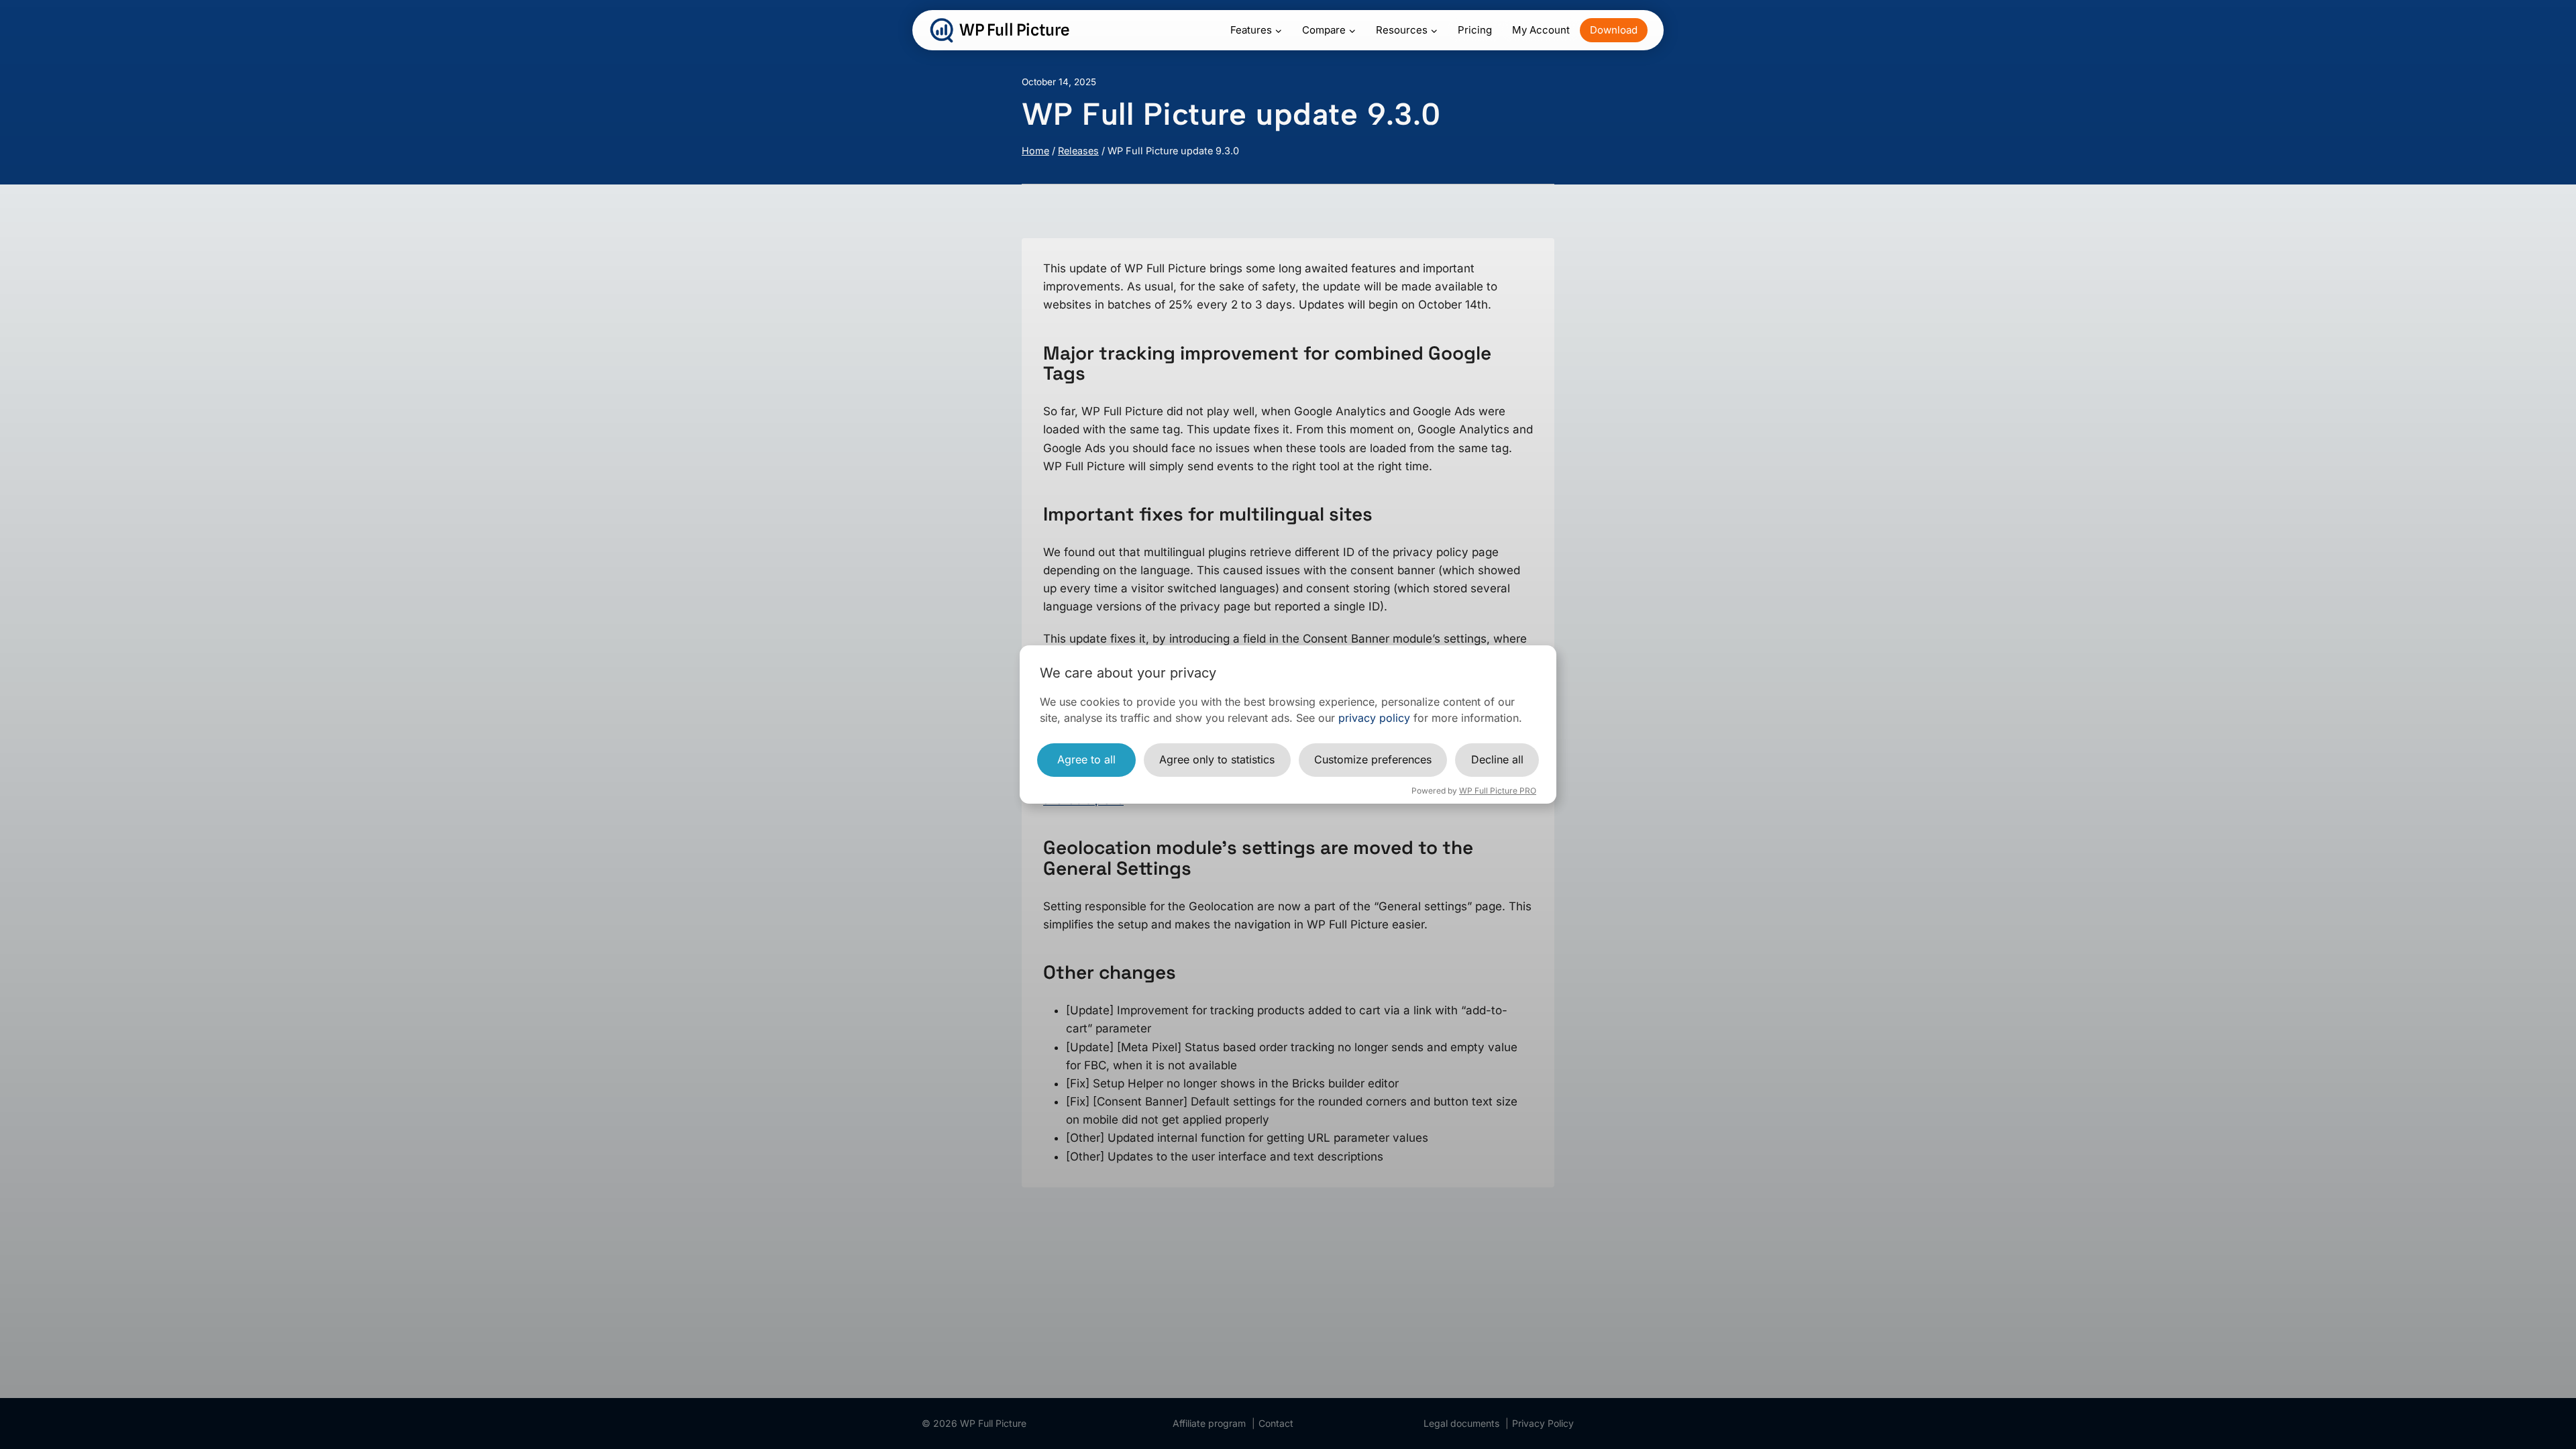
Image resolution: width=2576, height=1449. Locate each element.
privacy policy (1374, 718)
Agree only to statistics (1217, 759)
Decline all (1497, 759)
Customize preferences (1373, 759)
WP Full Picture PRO (1498, 791)
